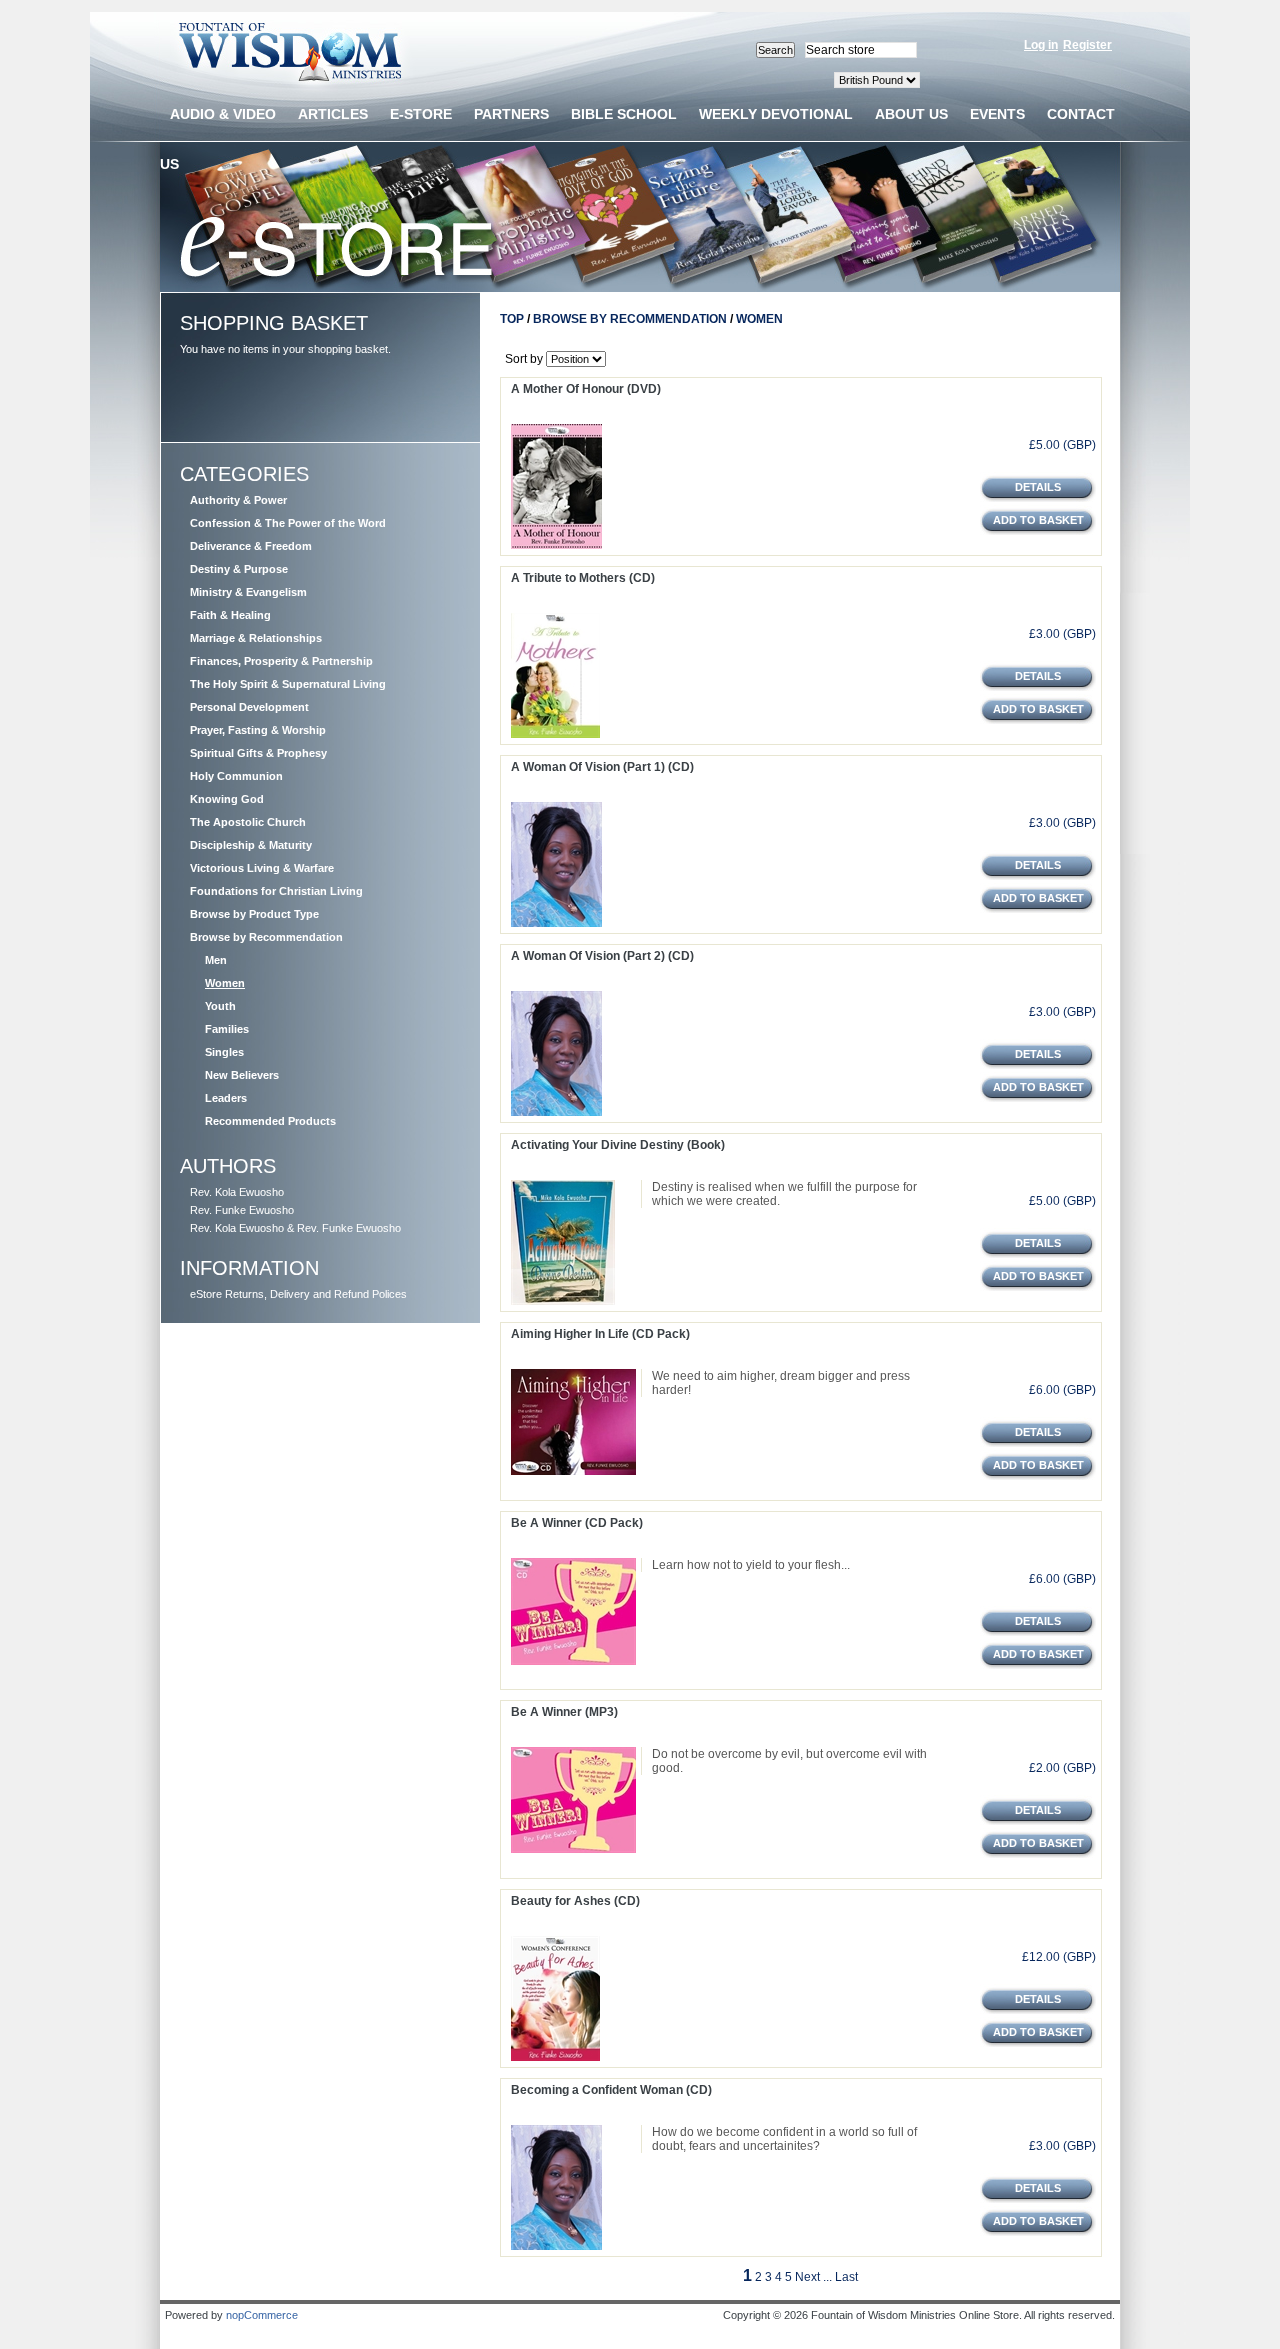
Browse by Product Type (254, 914)
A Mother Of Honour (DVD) (586, 389)
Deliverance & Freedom (251, 546)
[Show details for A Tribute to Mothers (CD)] (555, 734)
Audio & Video (223, 114)
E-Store (421, 114)
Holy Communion (236, 776)
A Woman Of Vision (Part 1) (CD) (602, 767)
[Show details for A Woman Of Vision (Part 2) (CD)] (556, 1112)
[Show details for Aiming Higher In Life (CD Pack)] (573, 1471)
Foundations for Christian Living (276, 891)
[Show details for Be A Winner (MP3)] (573, 1849)
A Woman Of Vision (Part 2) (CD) (602, 956)
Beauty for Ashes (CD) (575, 1901)
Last (846, 2277)
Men (216, 960)
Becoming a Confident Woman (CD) (611, 2090)
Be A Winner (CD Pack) (577, 1523)
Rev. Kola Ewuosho (237, 1192)
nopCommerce (262, 2315)
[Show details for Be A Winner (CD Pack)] (573, 1661)
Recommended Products (270, 1121)
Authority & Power (238, 500)
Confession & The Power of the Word (288, 523)
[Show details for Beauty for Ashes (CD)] (555, 2057)
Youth (220, 1006)
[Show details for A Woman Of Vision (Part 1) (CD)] (556, 923)
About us (911, 114)
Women (225, 983)
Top (512, 319)
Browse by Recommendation (266, 937)
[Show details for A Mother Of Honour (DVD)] (556, 545)
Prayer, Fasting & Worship (258, 730)
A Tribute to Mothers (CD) (583, 578)
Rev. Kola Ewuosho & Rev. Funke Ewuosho (295, 1228)
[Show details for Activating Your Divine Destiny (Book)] (563, 1301)
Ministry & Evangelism (248, 592)
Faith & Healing (230, 615)
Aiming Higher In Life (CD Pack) (600, 1334)
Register (1087, 45)
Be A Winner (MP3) (564, 1712)
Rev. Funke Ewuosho (242, 1210)
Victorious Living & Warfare (262, 868)
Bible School (624, 114)
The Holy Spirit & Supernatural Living (288, 684)
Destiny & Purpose (239, 569)
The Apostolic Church (248, 822)
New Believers (242, 1075)
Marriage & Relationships (256, 638)
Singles (224, 1052)
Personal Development (249, 707)
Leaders (226, 1098)
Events (997, 114)
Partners (511, 114)
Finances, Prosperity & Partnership (281, 661)
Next (807, 2277)
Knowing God (227, 799)
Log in (1041, 45)
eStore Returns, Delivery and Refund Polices (298, 1294)
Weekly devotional (776, 114)
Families (227, 1029)
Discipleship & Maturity (251, 845)
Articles (333, 114)
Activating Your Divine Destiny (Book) (618, 1145)
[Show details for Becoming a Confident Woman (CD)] (556, 2246)
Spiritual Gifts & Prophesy (258, 753)
